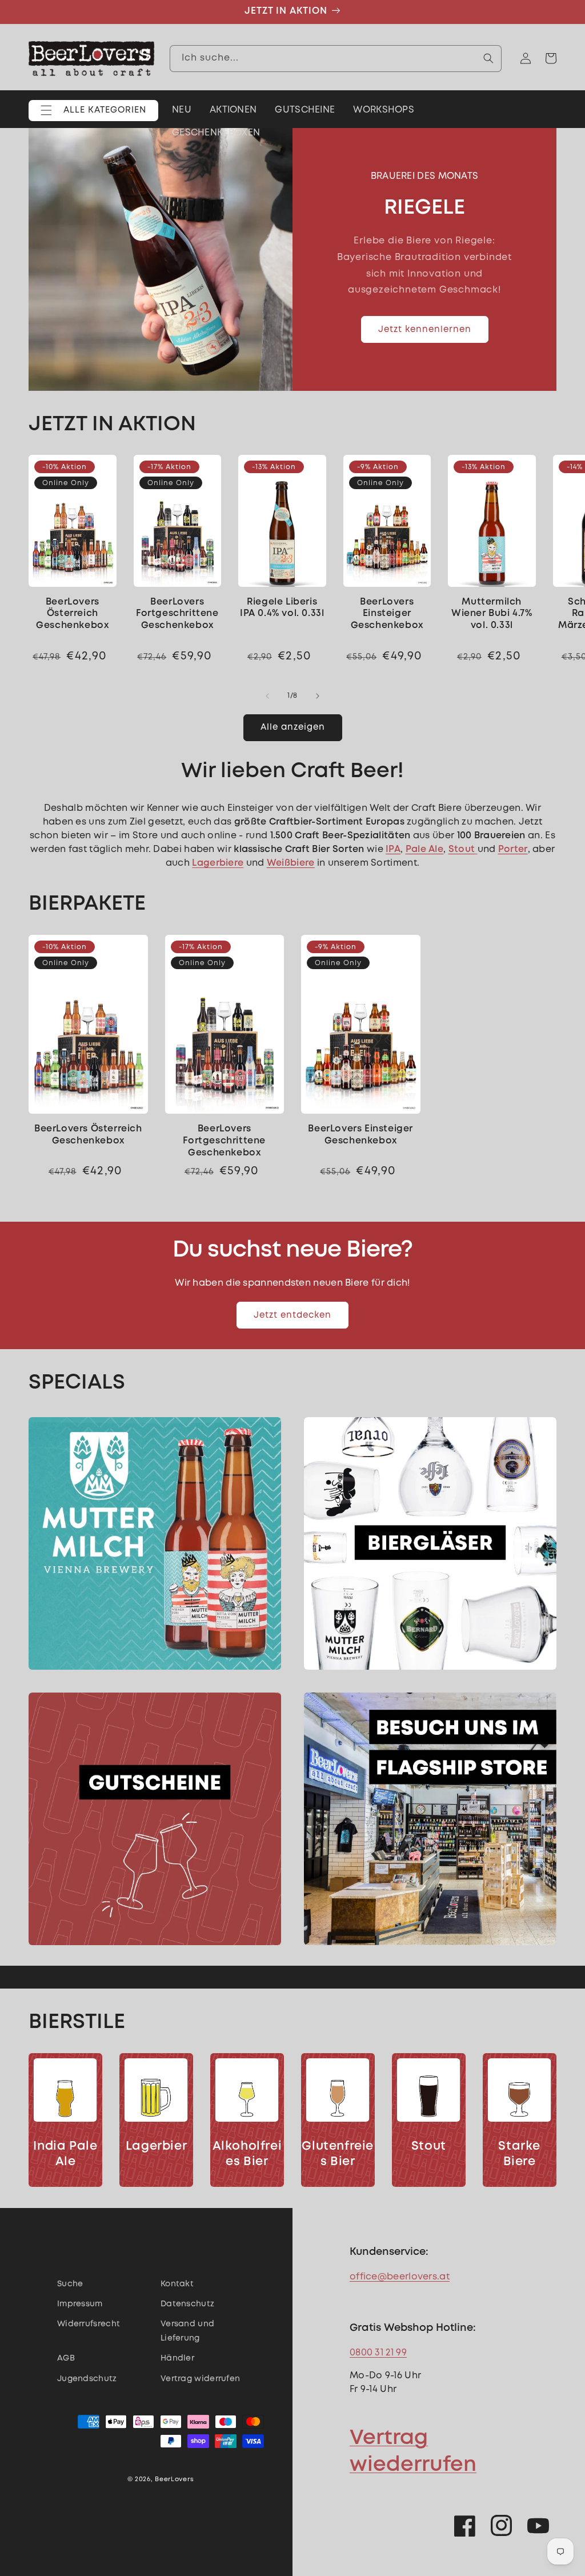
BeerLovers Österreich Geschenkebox (72, 614)
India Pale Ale (65, 2154)
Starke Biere (519, 2154)
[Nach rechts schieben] (318, 696)
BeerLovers (174, 2479)
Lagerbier (156, 2147)
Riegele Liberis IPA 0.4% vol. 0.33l (282, 608)
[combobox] (336, 59)
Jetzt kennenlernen (425, 330)
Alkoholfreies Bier (247, 2154)
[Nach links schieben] (267, 696)
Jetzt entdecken (292, 1315)
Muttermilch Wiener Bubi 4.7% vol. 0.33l (492, 614)
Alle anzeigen (293, 727)
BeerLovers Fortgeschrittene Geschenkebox (177, 614)
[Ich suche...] (488, 58)
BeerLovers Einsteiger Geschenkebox (387, 614)
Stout (429, 2147)
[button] (93, 111)
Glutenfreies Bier (338, 2154)
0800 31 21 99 (378, 2353)
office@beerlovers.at (400, 2277)
